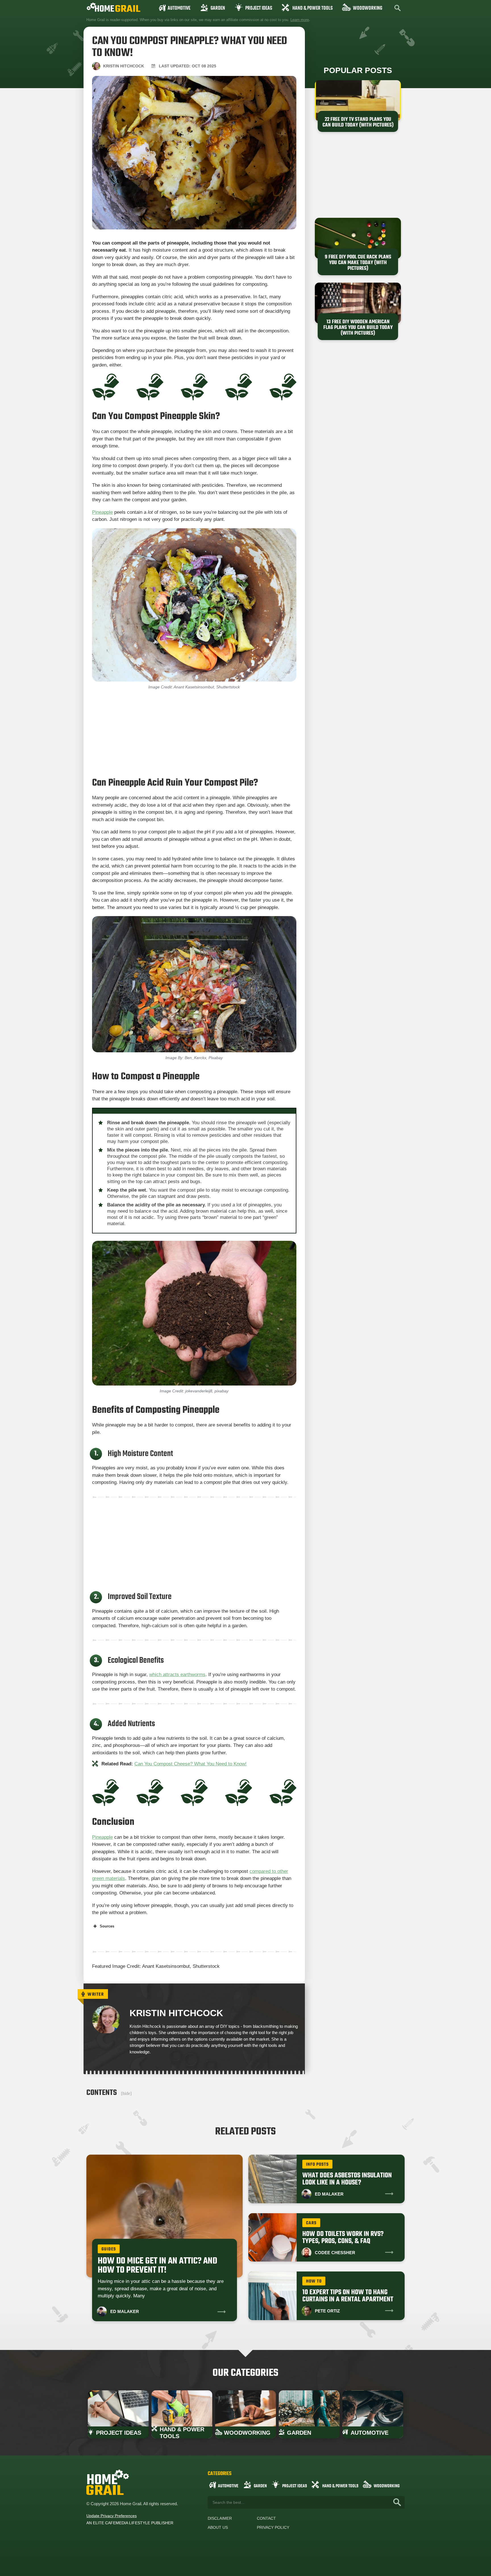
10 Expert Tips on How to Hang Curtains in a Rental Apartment (348, 2296)
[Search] (397, 2502)
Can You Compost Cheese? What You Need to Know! (191, 1764)
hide (126, 2093)
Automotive (179, 8)
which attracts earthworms (177, 1675)
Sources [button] (107, 1926)
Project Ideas (259, 8)
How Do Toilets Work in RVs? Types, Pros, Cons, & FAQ (343, 2238)
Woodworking (368, 8)
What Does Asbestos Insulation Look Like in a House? (347, 2179)
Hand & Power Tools (313, 8)
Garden (218, 8)
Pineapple (102, 512)
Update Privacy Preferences (112, 2516)
